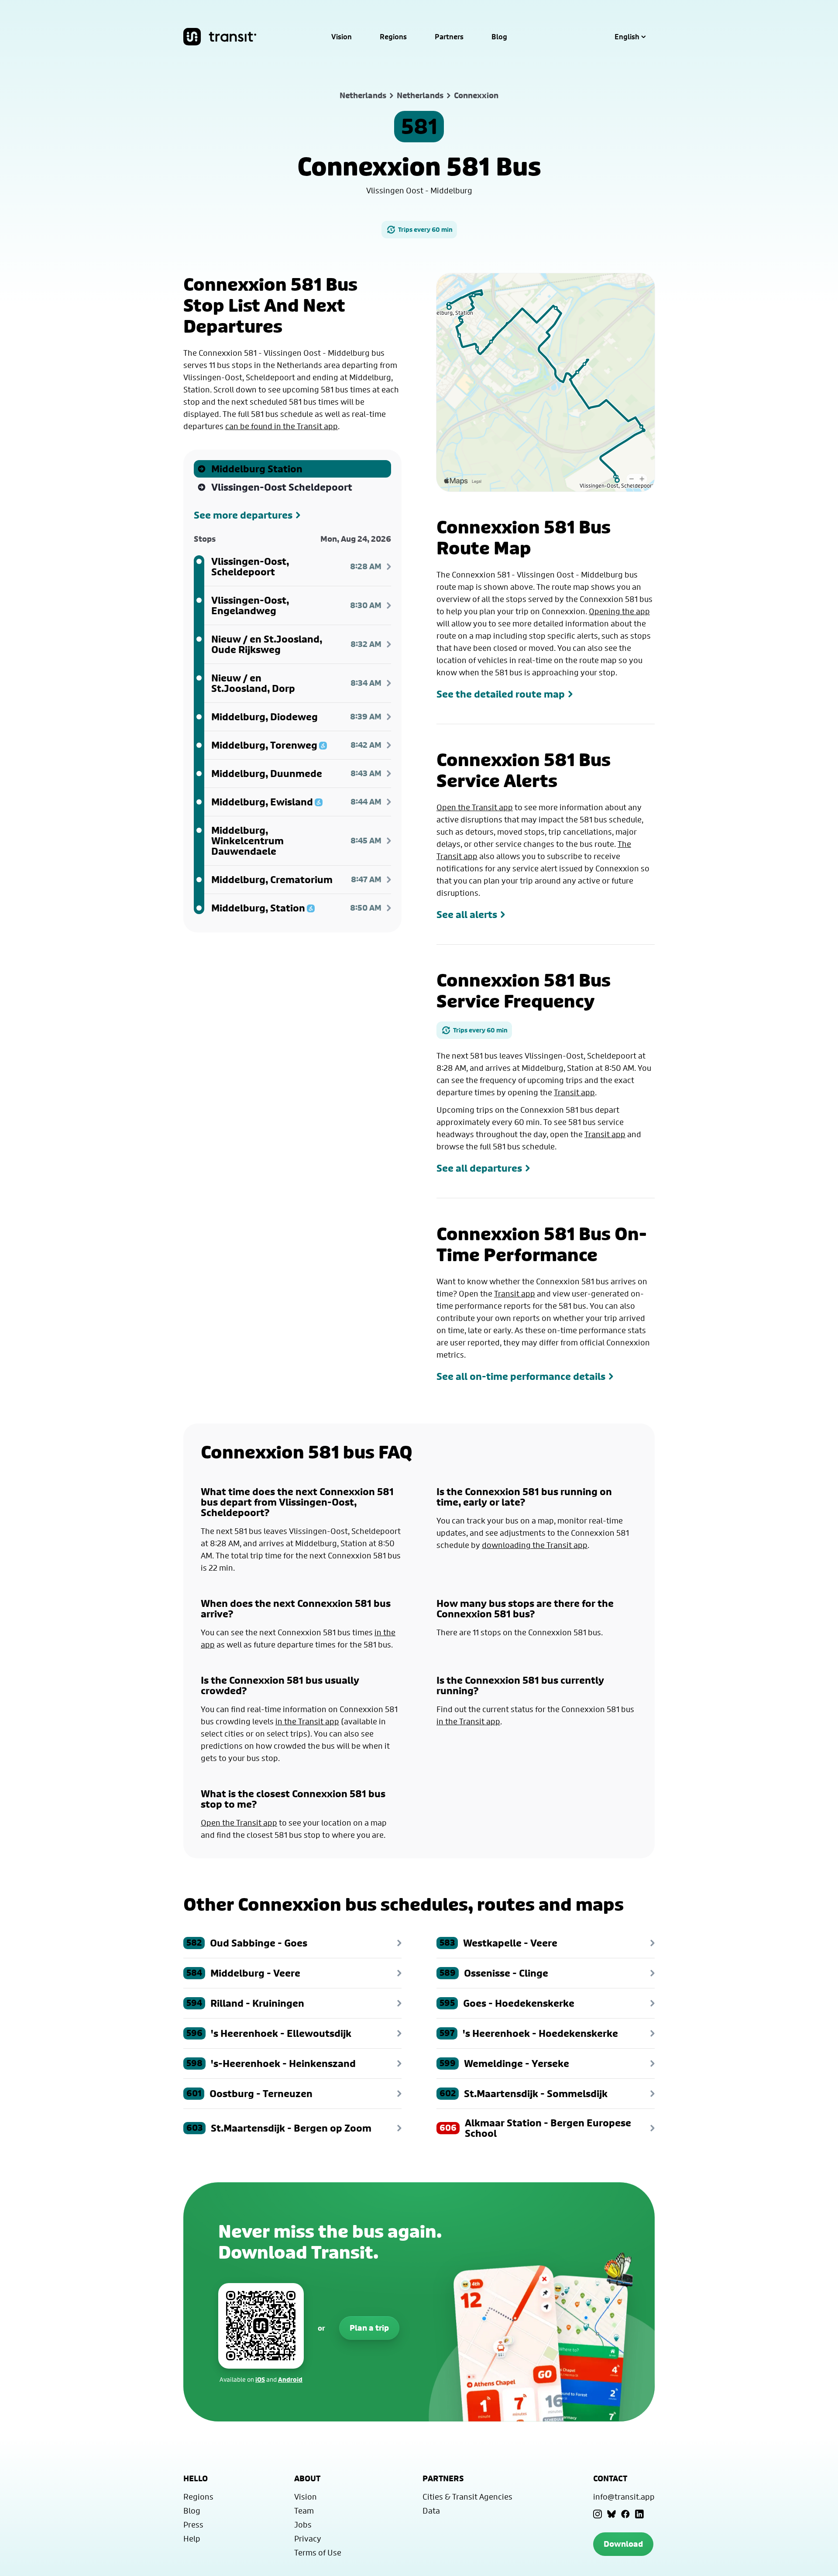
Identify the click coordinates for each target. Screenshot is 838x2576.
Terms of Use (318, 2552)
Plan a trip (369, 2328)
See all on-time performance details (521, 1376)
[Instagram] (598, 2514)
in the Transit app (307, 1721)
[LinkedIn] (639, 2514)
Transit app (574, 1092)
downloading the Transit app (535, 1545)
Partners (449, 37)
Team (304, 2511)
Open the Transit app (475, 807)
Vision (342, 37)
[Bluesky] (611, 2514)
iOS (260, 2379)
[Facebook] (625, 2514)
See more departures (243, 515)
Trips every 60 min (425, 229)
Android (290, 2379)
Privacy (308, 2538)
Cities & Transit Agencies (467, 2497)
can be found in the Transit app (282, 426)
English (627, 37)
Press (193, 2524)
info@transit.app (624, 2497)
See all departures (479, 1168)
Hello (196, 2478)
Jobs (303, 2524)
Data (431, 2511)
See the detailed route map (501, 694)
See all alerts (467, 915)
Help (192, 2538)
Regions (393, 37)
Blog (499, 37)
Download (623, 2544)
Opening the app (619, 611)
